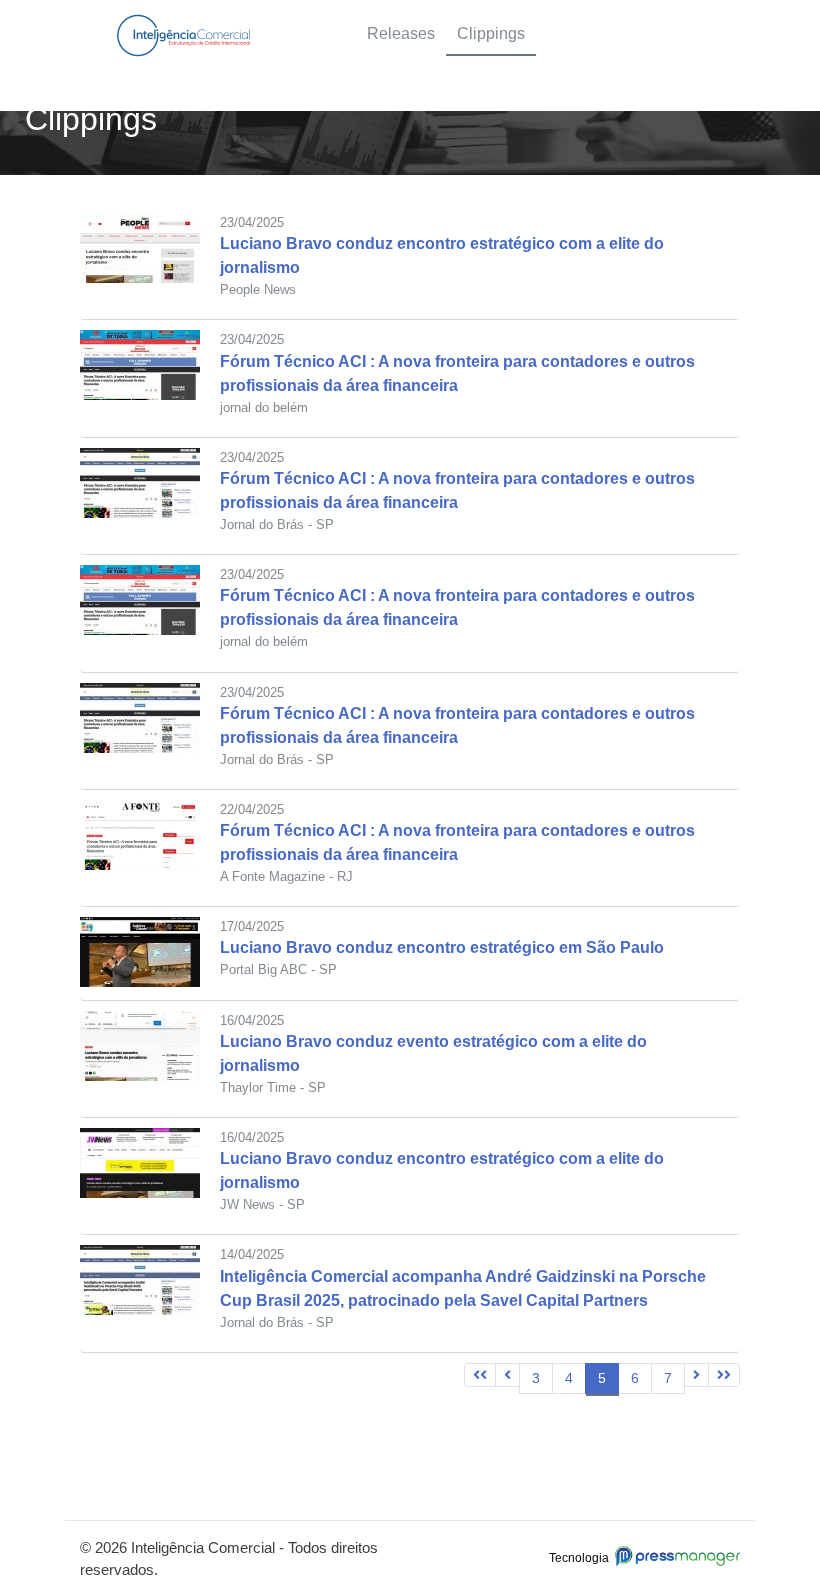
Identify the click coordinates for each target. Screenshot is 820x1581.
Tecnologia (582, 1558)
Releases (401, 33)
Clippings (491, 33)
